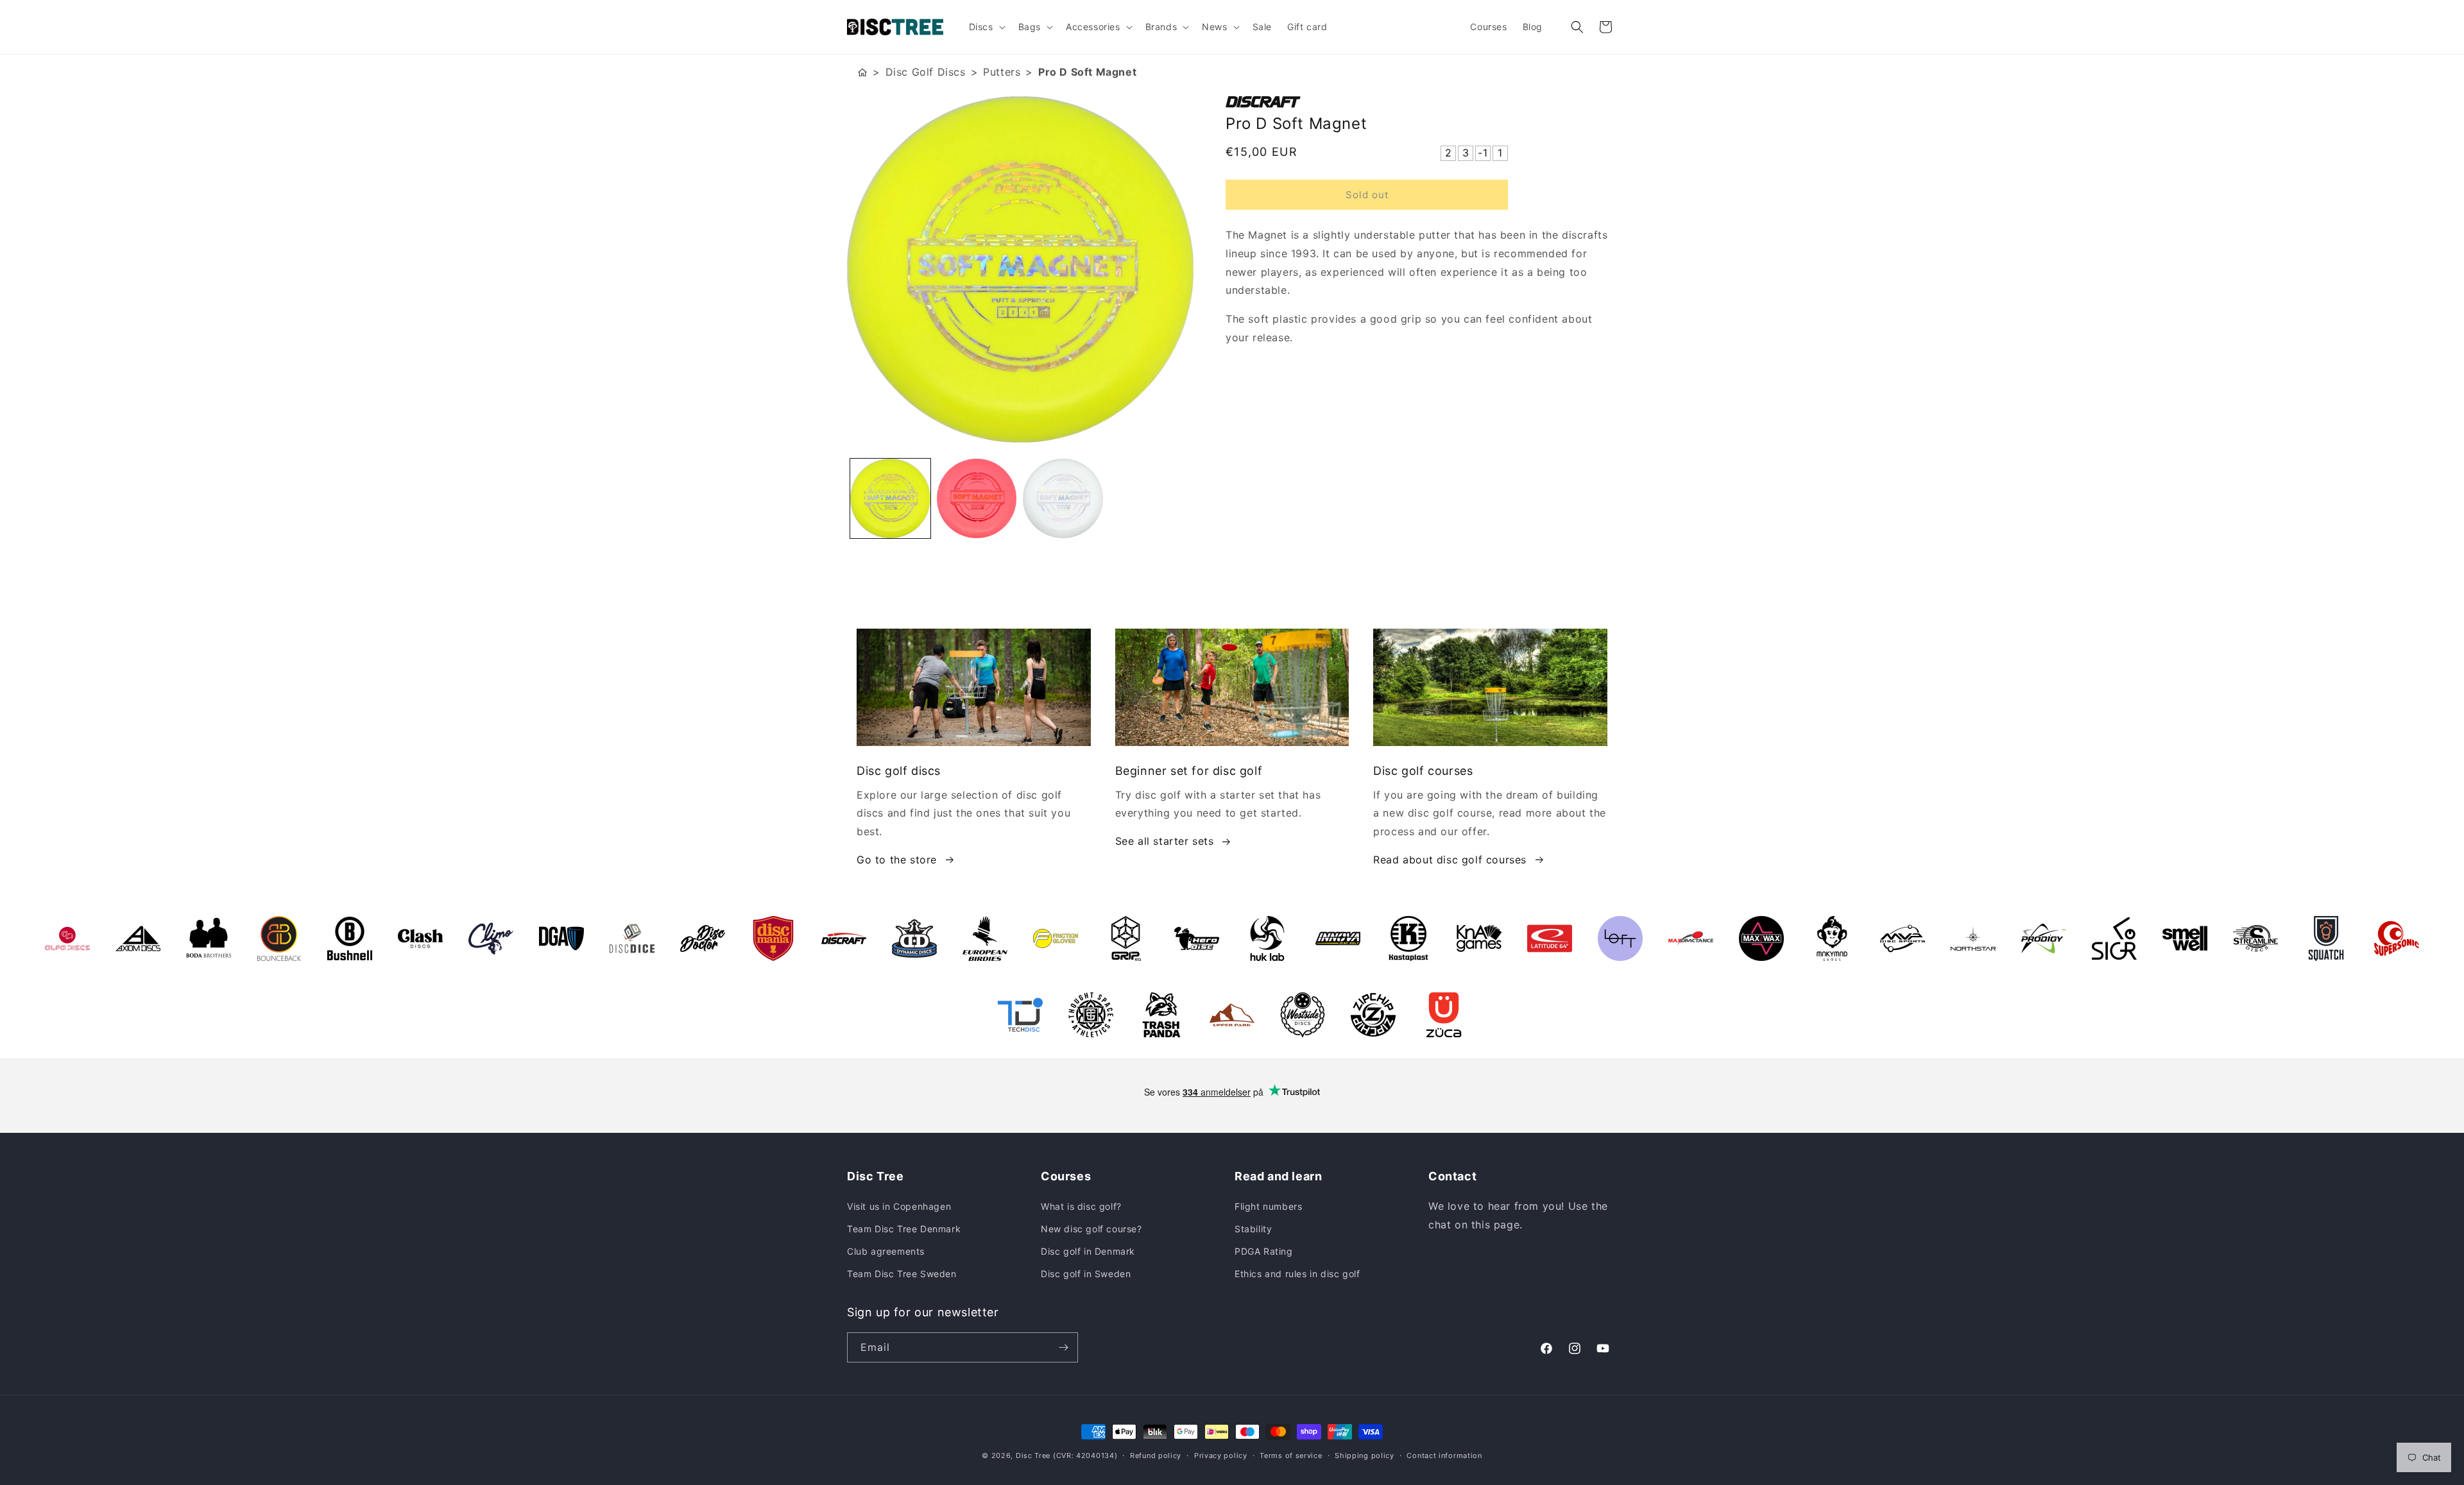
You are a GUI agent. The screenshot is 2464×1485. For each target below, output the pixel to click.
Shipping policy (1365, 1455)
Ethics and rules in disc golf (1297, 1274)
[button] (986, 27)
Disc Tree (1033, 1455)
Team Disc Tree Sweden (902, 1274)
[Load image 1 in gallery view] (890, 499)
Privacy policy (1221, 1455)
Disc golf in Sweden (1086, 1274)
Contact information (1444, 1455)
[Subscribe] (1063, 1347)
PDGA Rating (1264, 1251)
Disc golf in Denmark (1088, 1251)
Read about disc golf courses (1450, 860)
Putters (1002, 72)
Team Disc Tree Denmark (904, 1229)
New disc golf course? (1091, 1229)
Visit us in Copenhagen (899, 1206)
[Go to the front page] (862, 72)
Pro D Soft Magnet (1087, 72)
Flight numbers (1268, 1206)
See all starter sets (1165, 841)
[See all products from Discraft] (1421, 102)
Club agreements (886, 1251)
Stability (1253, 1229)
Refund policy (1156, 1455)
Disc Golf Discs (926, 72)
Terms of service (1291, 1455)
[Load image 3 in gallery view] (1063, 499)
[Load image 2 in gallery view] (977, 499)
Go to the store (897, 860)
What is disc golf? (1081, 1206)
